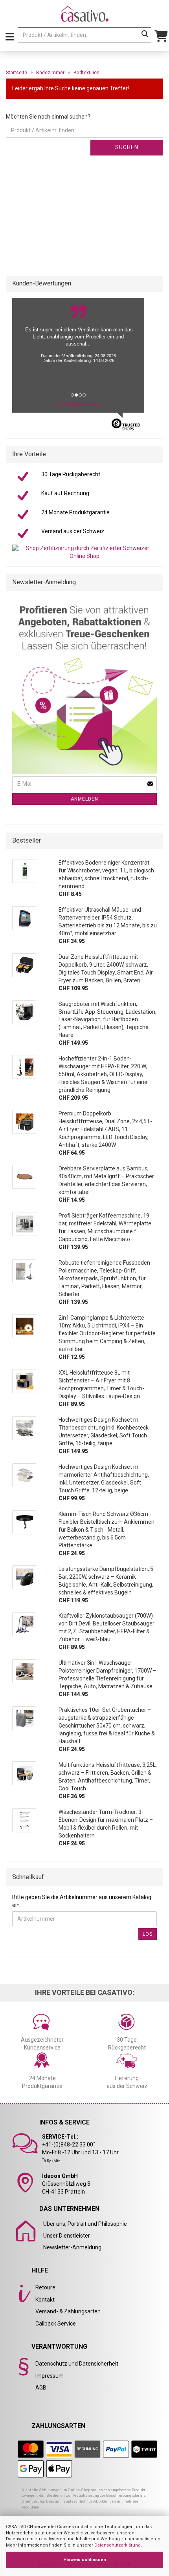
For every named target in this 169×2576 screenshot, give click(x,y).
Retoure (45, 2287)
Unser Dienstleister (67, 2236)
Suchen (127, 147)
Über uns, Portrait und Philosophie (85, 2224)
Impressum (50, 2376)
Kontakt (45, 2300)
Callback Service (56, 2324)
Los (148, 1934)
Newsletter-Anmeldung (72, 2247)
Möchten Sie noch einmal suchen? (48, 117)
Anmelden (84, 799)
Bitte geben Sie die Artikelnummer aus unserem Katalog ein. (82, 1901)
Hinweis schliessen (85, 2560)
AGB (41, 2388)
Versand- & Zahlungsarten (68, 2311)
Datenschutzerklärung (118, 2545)
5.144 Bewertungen (78, 404)
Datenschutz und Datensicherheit (77, 2364)
